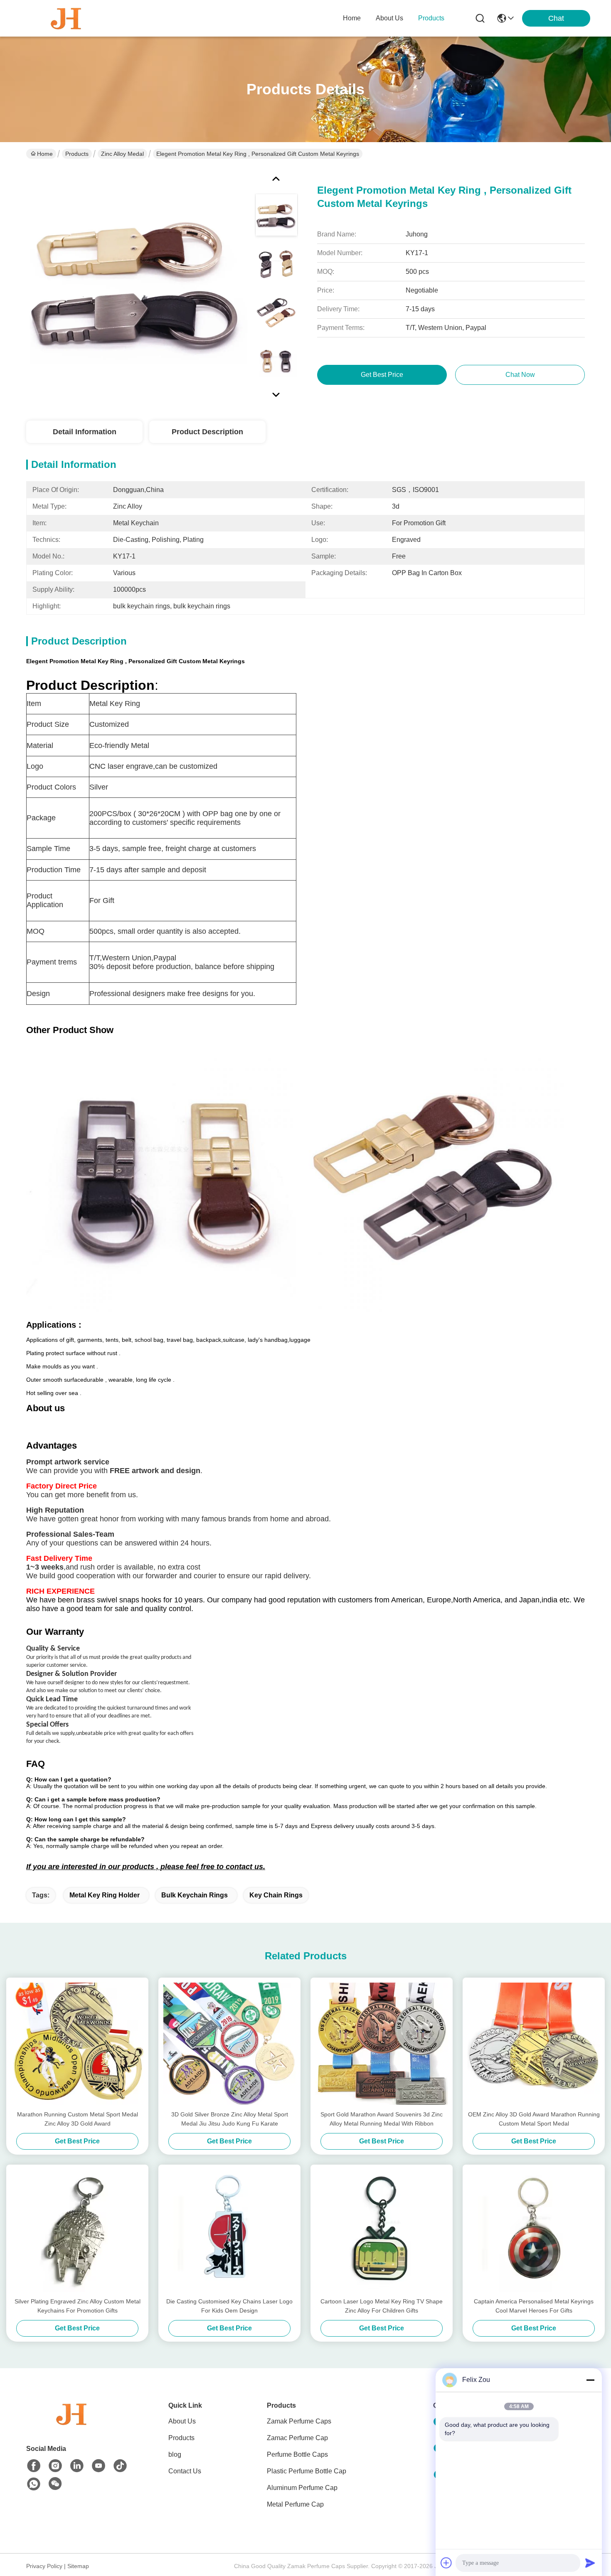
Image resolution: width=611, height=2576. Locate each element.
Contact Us (185, 2471)
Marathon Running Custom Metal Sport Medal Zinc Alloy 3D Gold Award (78, 2119)
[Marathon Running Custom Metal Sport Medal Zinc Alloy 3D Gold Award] (77, 2044)
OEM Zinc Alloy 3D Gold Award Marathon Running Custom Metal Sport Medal (534, 2119)
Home (352, 18)
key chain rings (276, 1895)
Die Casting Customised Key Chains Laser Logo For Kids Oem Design (229, 2306)
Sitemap (78, 2566)
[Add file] (446, 2563)
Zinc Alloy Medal (122, 154)
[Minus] (590, 2380)
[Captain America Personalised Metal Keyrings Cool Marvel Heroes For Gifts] (534, 2231)
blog (175, 2454)
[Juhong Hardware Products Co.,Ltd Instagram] (55, 2466)
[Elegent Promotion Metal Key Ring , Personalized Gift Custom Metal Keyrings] (137, 284)
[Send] (590, 2563)
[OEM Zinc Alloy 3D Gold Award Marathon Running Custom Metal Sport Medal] (534, 2044)
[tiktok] (120, 2466)
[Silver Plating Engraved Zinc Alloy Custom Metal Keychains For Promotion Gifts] (77, 2231)
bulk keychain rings (195, 1895)
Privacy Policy (44, 2566)
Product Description (207, 432)
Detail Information (85, 432)
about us (389, 18)
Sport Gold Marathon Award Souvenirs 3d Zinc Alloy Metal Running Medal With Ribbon (382, 2119)
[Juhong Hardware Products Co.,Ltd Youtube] (99, 2466)
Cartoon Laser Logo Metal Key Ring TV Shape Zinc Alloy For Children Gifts (382, 2306)
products (431, 18)
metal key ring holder (105, 1895)
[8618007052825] (34, 2484)
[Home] (72, 2424)
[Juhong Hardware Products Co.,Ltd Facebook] (34, 2466)
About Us (182, 2421)
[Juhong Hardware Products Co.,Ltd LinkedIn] (77, 2466)
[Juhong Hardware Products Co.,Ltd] (67, 18)
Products (77, 154)
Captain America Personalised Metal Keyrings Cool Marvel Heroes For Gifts (534, 2306)
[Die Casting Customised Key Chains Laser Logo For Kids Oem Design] (229, 2231)
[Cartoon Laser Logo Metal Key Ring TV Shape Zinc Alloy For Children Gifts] (382, 2231)
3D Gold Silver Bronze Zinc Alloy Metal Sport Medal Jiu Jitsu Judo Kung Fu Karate (230, 2119)
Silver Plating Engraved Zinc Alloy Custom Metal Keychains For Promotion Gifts (78, 2306)
